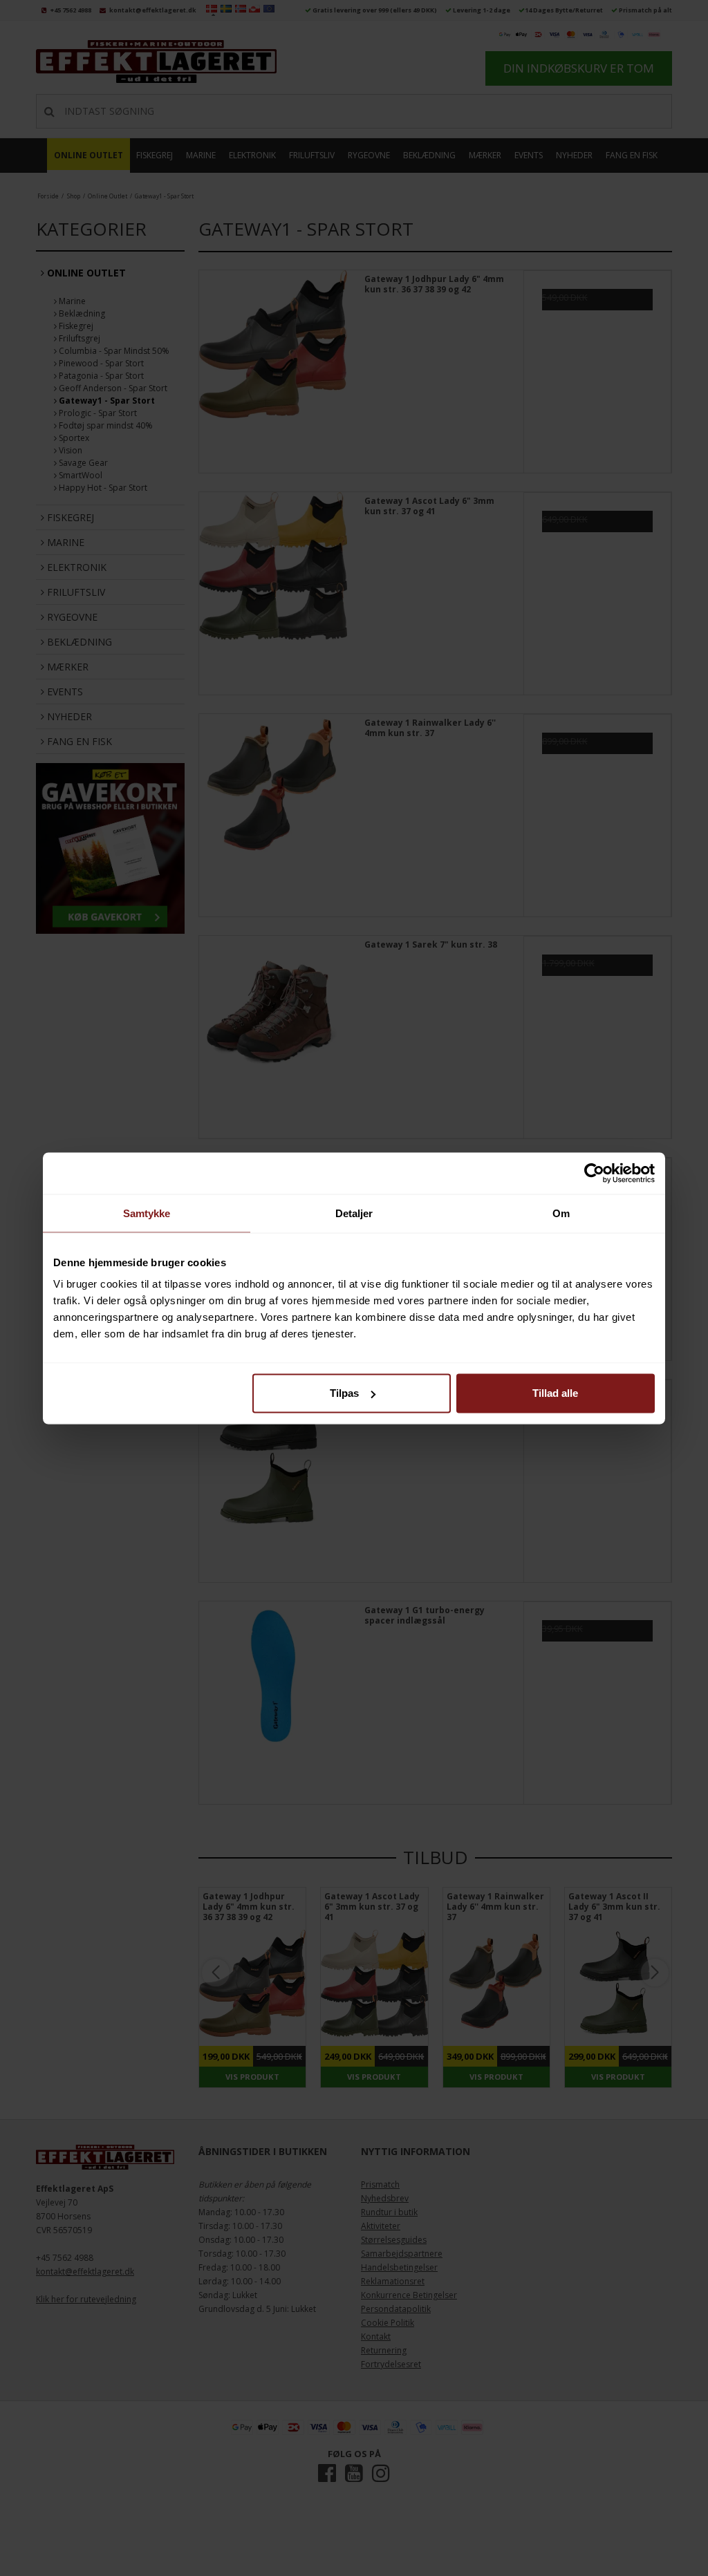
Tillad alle (555, 1393)
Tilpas (344, 1393)
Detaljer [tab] (354, 1213)
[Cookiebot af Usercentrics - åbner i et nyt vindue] (594, 1173)
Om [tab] (561, 1213)
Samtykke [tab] (147, 1213)
